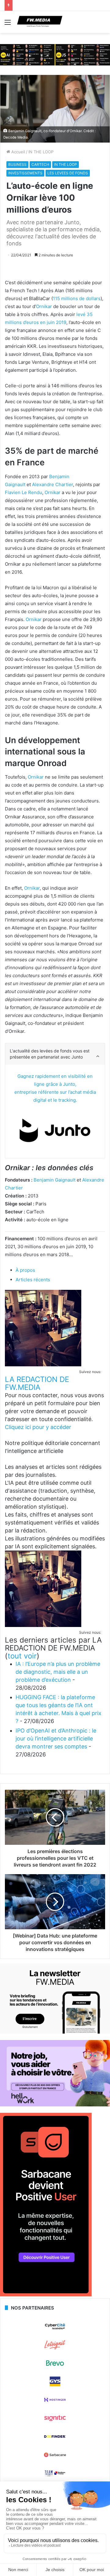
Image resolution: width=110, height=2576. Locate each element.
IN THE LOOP (41, 152)
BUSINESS (17, 164)
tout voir (22, 1656)
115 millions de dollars (77, 298)
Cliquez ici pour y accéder (38, 1427)
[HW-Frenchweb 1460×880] (55, 2105)
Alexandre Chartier (53, 484)
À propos (25, 1270)
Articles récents (33, 1280)
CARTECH (40, 164)
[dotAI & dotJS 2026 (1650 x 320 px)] (55, 54)
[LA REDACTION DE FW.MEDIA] (43, 1365)
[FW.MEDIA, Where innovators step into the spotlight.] (40, 22)
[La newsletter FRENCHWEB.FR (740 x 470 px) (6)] (55, 2032)
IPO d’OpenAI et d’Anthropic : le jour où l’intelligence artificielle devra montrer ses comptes (56, 1738)
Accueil (18, 152)
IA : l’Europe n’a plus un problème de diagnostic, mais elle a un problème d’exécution (58, 1672)
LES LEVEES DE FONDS (68, 173)
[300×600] (46, 2295)
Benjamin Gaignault (55, 1180)
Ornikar (44, 306)
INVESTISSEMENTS (25, 173)
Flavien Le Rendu (24, 492)
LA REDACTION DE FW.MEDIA (37, 1383)
